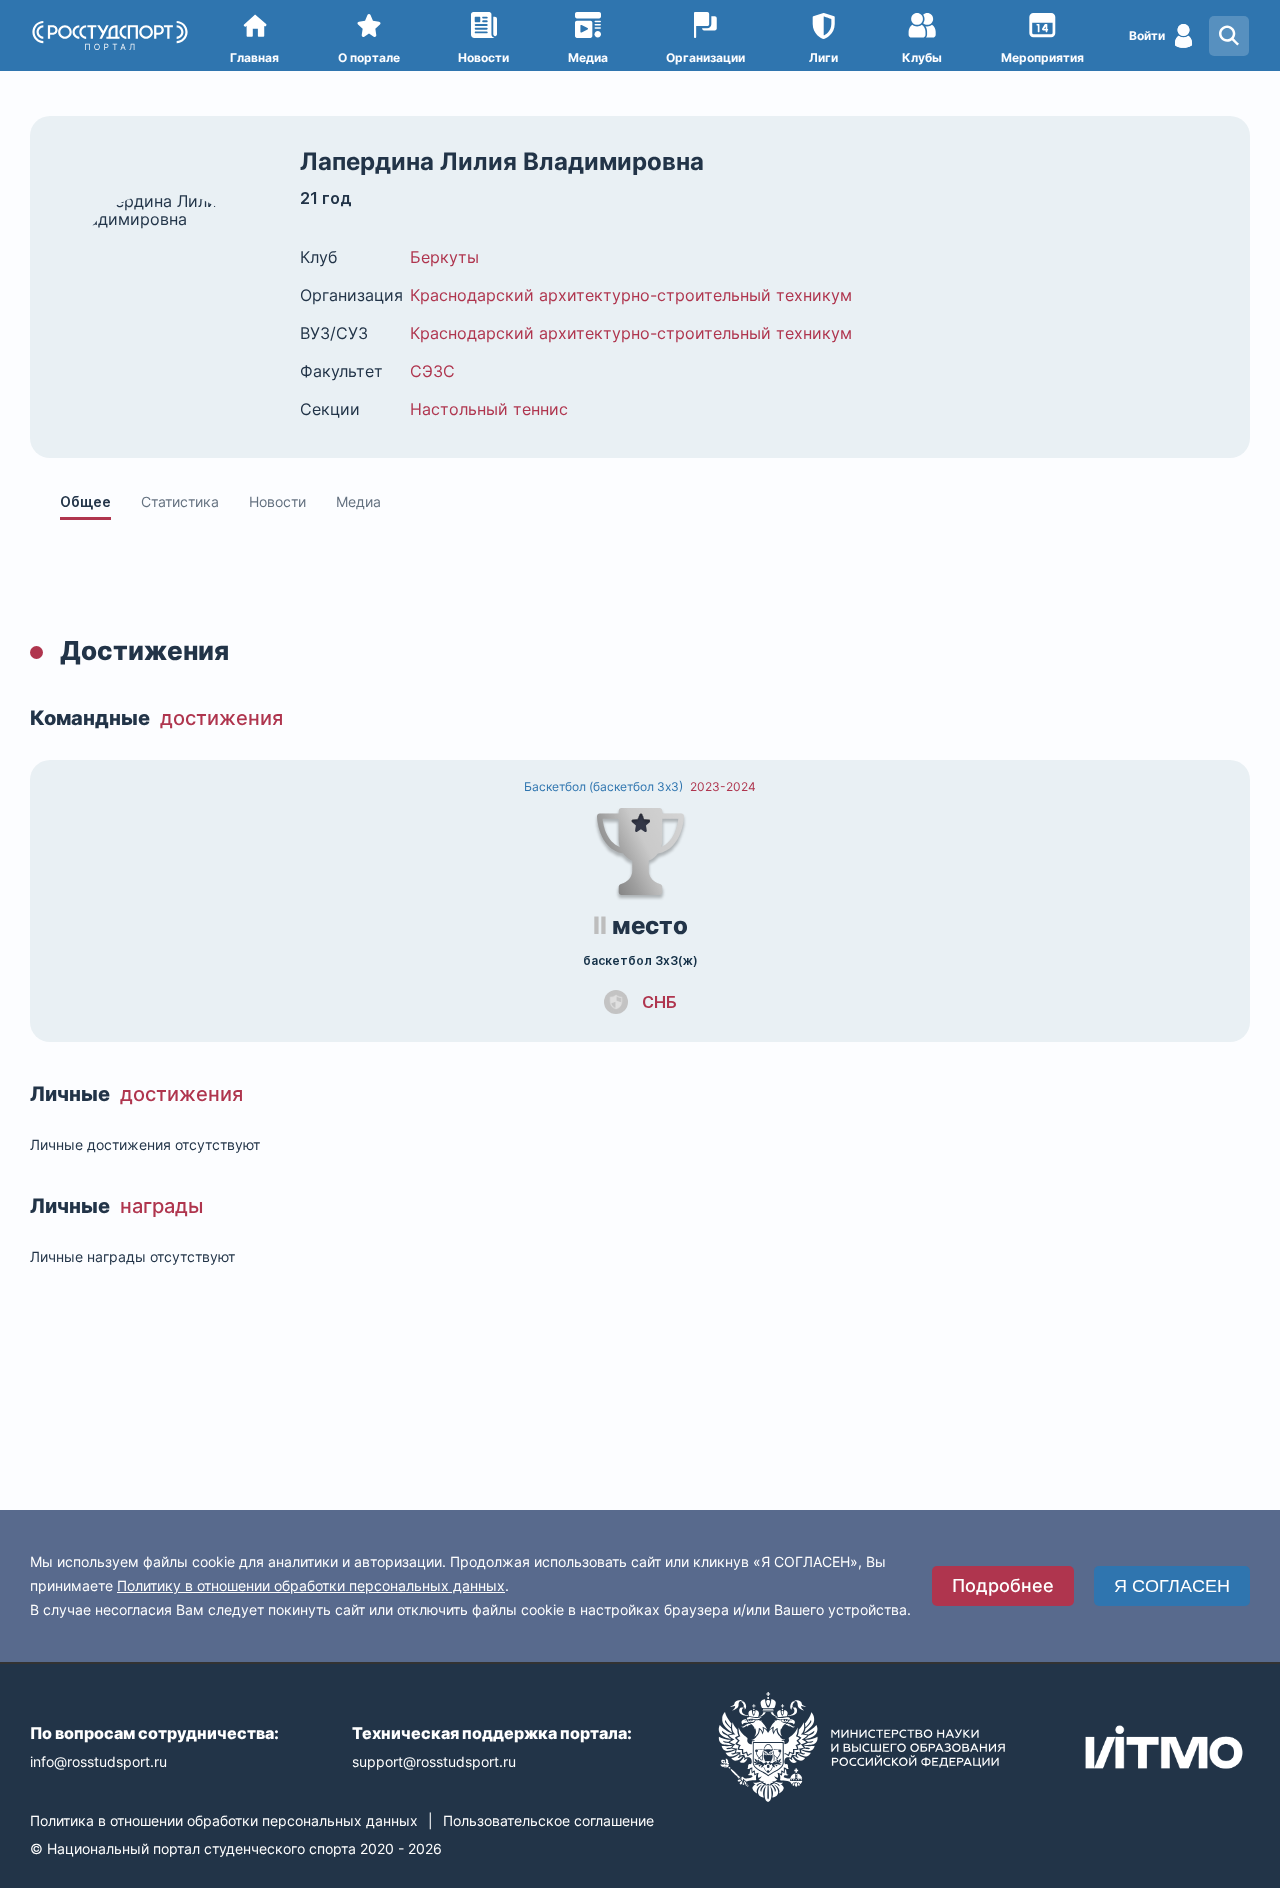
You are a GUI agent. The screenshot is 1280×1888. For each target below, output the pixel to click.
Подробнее (1003, 1585)
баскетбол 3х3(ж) (640, 961)
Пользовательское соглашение (548, 1820)
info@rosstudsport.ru (98, 1761)
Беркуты (444, 257)
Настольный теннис (489, 409)
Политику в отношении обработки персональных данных (311, 1585)
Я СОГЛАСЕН (1172, 1586)
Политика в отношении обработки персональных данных (224, 1820)
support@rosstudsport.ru (434, 1761)
